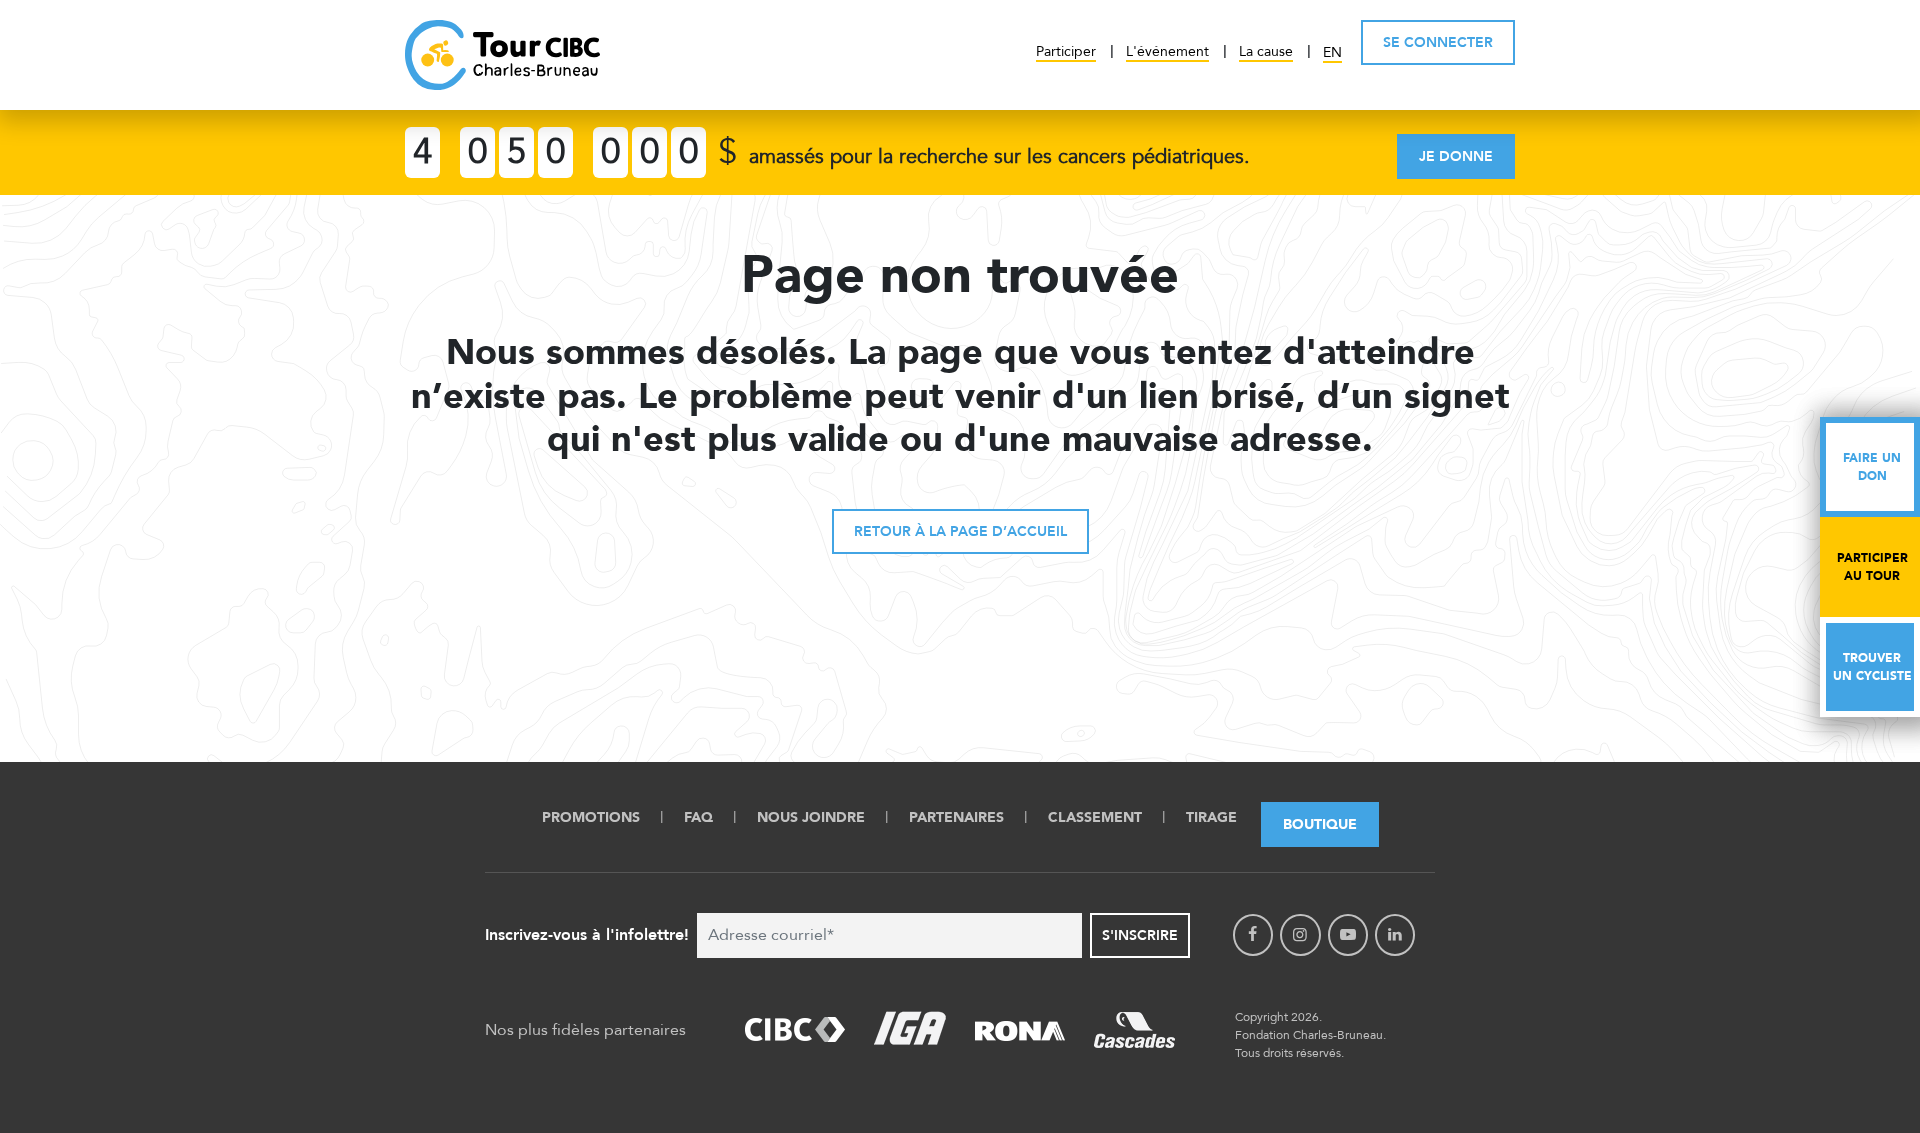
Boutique (1320, 824)
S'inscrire (1140, 935)
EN (1332, 52)
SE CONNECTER (1438, 42)
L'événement (1167, 51)
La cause (1266, 51)
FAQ (698, 817)
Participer (1066, 51)
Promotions (591, 817)
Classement (1095, 817)
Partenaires (956, 817)
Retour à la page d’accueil (960, 531)
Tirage (1211, 817)
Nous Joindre (811, 817)
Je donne (1456, 156)
